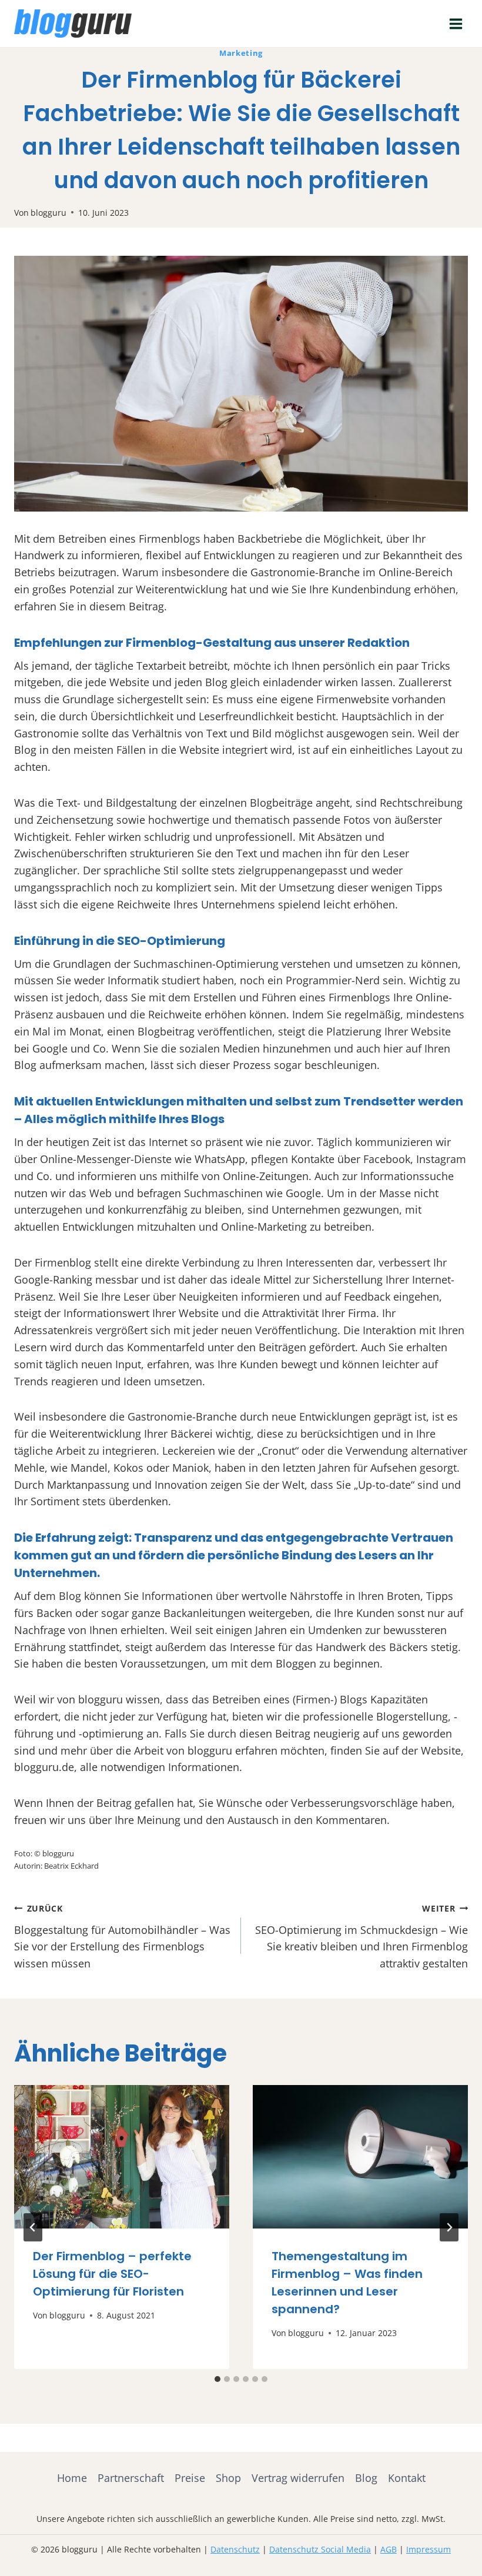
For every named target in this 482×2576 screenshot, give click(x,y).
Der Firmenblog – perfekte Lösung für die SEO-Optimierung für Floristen (112, 2274)
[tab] (217, 2379)
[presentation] (122, 2157)
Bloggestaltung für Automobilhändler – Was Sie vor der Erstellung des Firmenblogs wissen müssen (122, 1937)
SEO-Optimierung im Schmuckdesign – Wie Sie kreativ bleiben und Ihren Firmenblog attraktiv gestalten (361, 1937)
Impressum (429, 2549)
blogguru (48, 213)
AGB (389, 2549)
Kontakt (407, 2478)
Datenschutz (235, 2549)
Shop (228, 2478)
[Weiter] (449, 2227)
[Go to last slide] (33, 2227)
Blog (366, 2478)
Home (72, 2478)
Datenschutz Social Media (320, 2549)
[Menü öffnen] (456, 24)
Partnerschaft (131, 2478)
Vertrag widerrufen (298, 2478)
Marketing (241, 53)
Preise (190, 2478)
